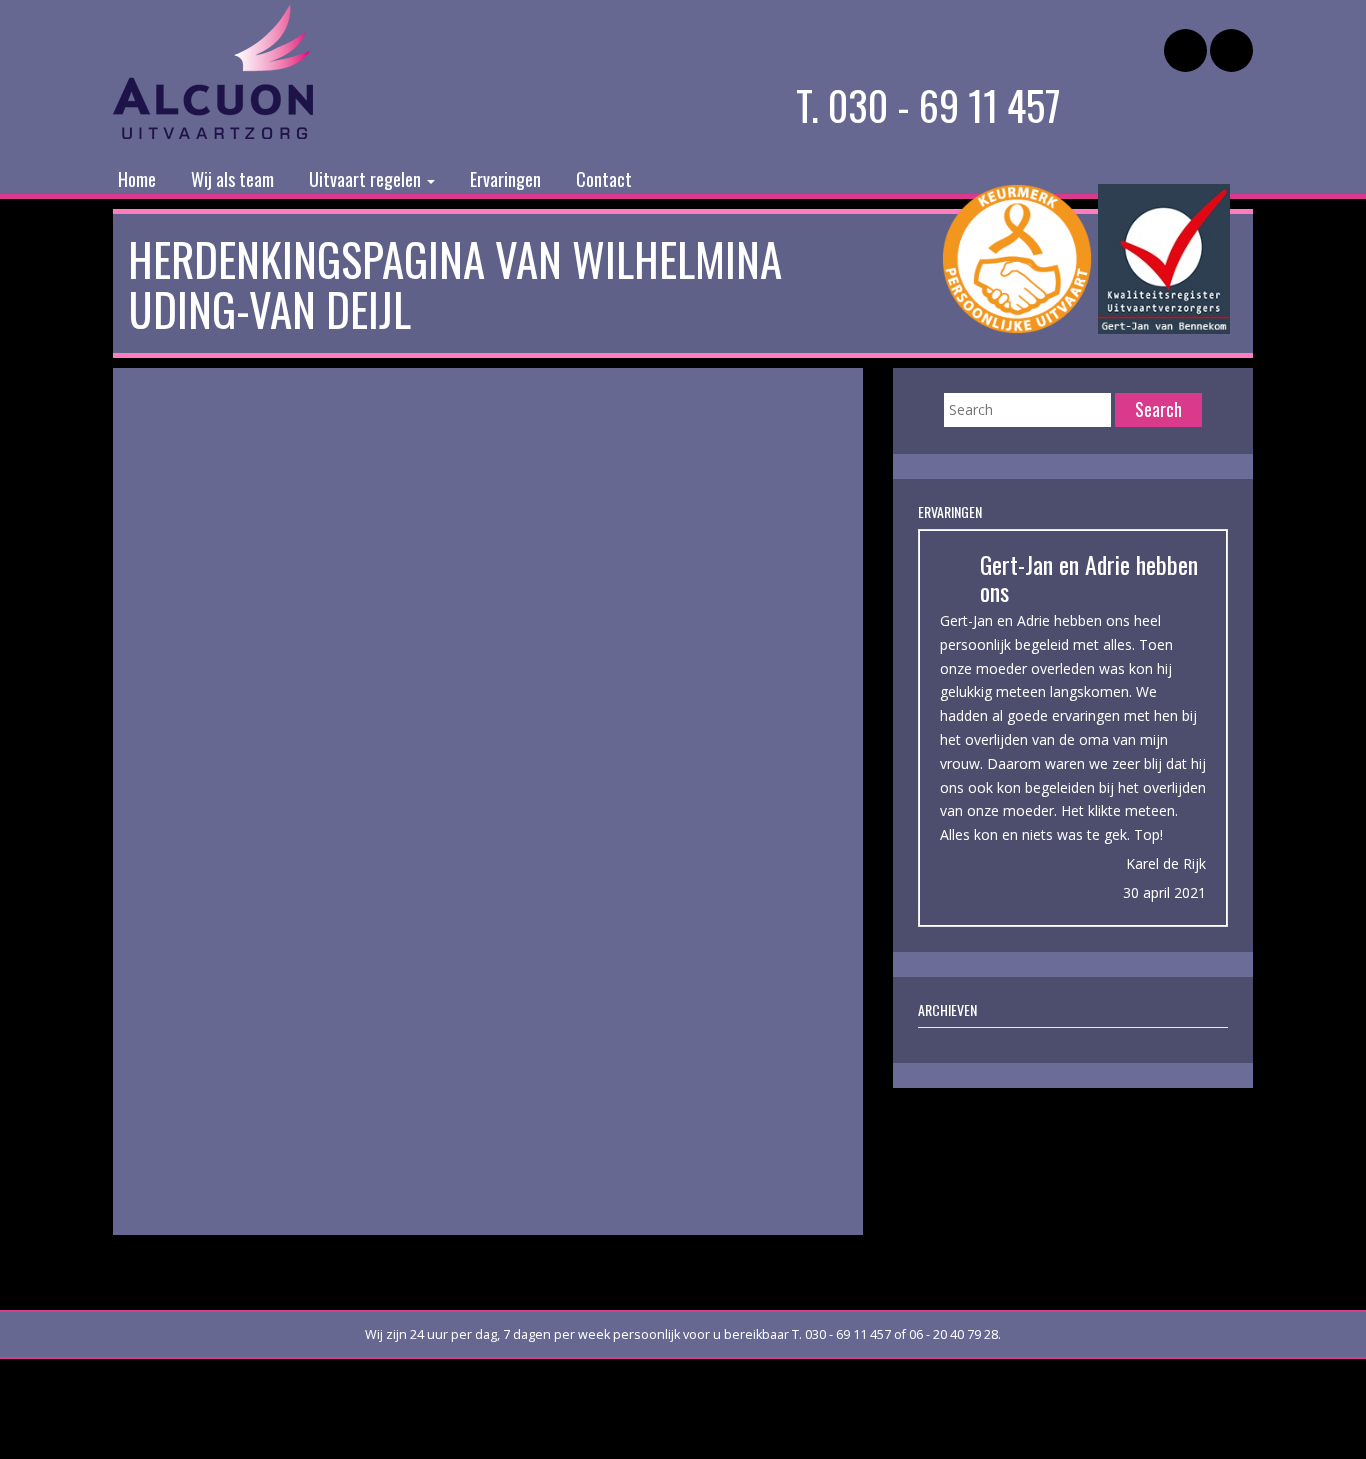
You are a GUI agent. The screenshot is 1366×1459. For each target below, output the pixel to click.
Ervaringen (505, 179)
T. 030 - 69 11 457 (928, 105)
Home (137, 179)
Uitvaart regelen (367, 179)
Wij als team (232, 179)
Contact (604, 179)
